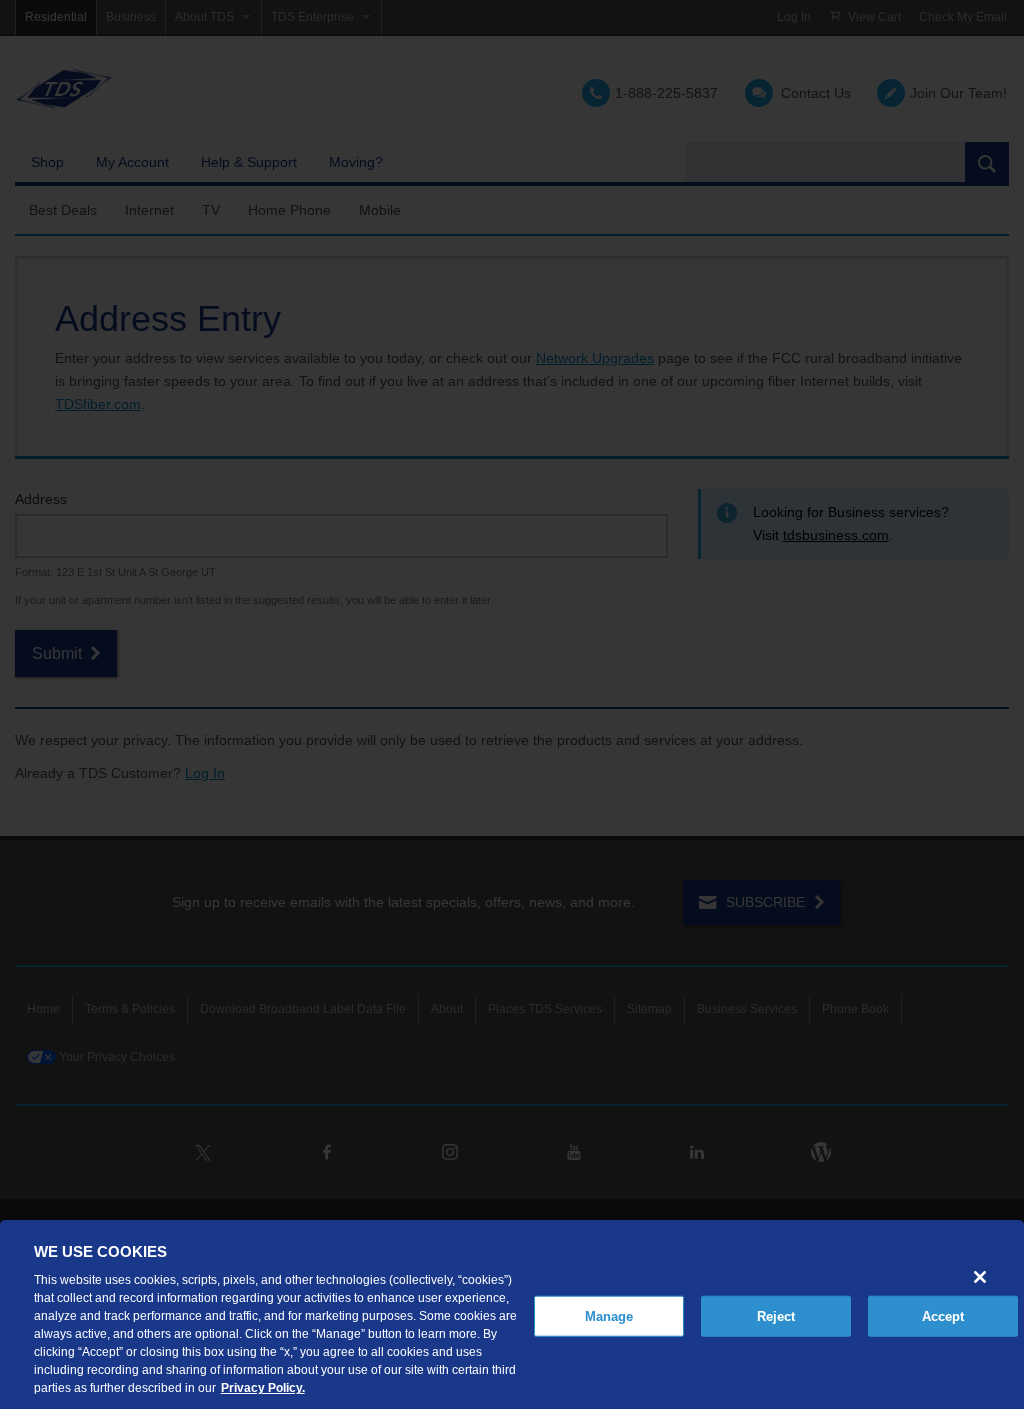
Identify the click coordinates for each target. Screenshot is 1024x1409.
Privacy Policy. (263, 1388)
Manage (609, 1315)
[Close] (980, 1277)
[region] (512, 1314)
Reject (776, 1315)
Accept (943, 1315)
